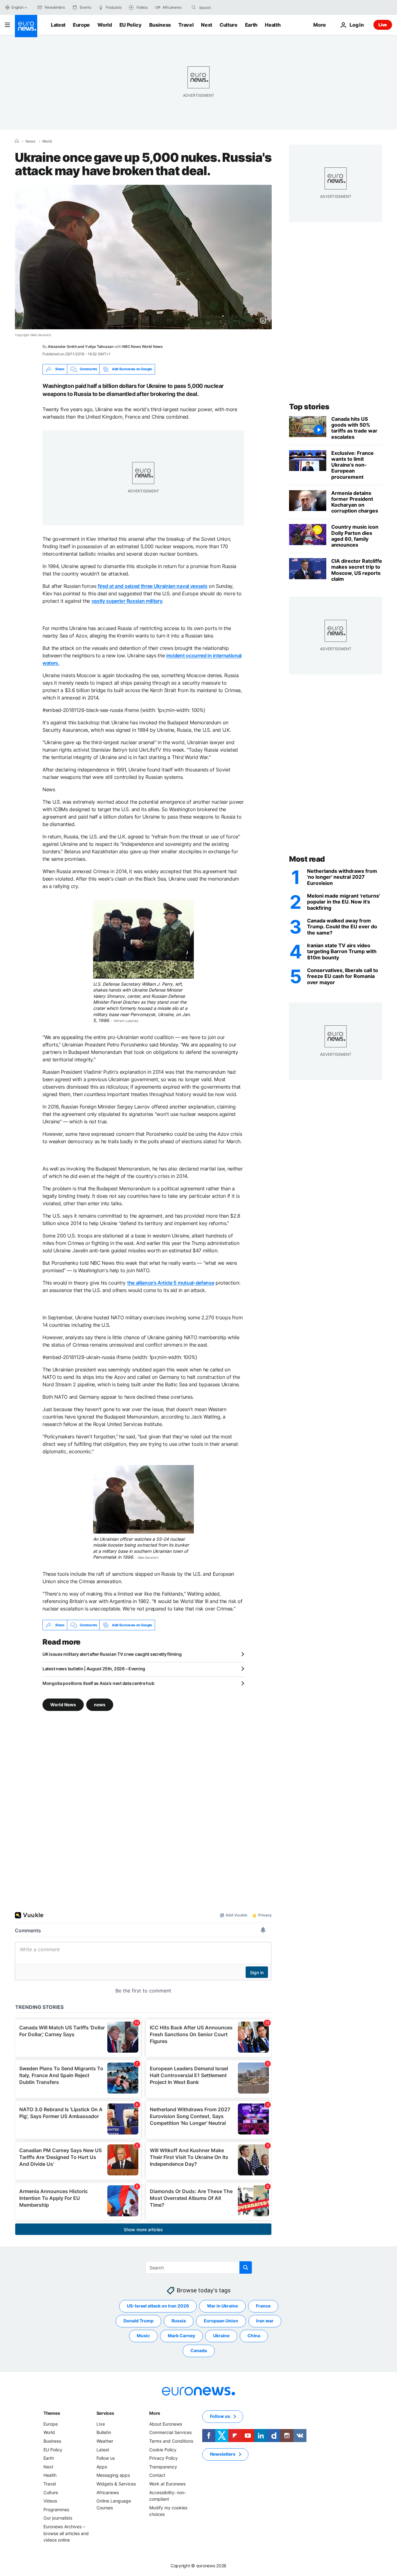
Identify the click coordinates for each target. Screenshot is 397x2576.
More (155, 2413)
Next (207, 25)
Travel (186, 25)
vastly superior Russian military (127, 601)
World (105, 25)
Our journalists (58, 2518)
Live (383, 25)
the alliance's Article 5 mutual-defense (171, 1283)
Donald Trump (138, 2321)
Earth (251, 25)
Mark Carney (181, 2336)
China (254, 2336)
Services (105, 2413)
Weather (105, 2441)
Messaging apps (113, 2475)
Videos (50, 2501)
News (30, 141)
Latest (58, 25)
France (263, 2306)
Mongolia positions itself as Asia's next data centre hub (98, 1683)
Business (160, 25)
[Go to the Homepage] (26, 26)
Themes (52, 2413)
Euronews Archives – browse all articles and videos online (66, 2533)
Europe (81, 25)
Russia (179, 2321)
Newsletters (223, 2454)
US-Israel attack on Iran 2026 (158, 2306)
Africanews (108, 2492)
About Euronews (166, 2424)
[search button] (194, 7)
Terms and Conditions (171, 2441)
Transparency (163, 2467)
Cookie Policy (163, 2450)
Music (143, 2336)
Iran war (265, 2321)
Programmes (56, 2509)
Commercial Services (170, 2432)
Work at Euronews (167, 2484)
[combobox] (225, 7)
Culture (229, 25)
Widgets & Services (116, 2484)
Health (273, 25)
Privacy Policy (163, 2458)
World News (63, 1705)
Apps (102, 2467)
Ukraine (221, 2336)
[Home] (17, 141)
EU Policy (131, 25)
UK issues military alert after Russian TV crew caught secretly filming (112, 1654)
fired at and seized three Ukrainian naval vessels (152, 586)
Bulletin (104, 2432)
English (17, 7)
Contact (157, 2475)
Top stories (309, 407)
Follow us (106, 2458)
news (100, 1705)
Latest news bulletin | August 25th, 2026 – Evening (94, 1669)
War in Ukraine (222, 2306)
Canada (199, 2350)
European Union (221, 2321)
